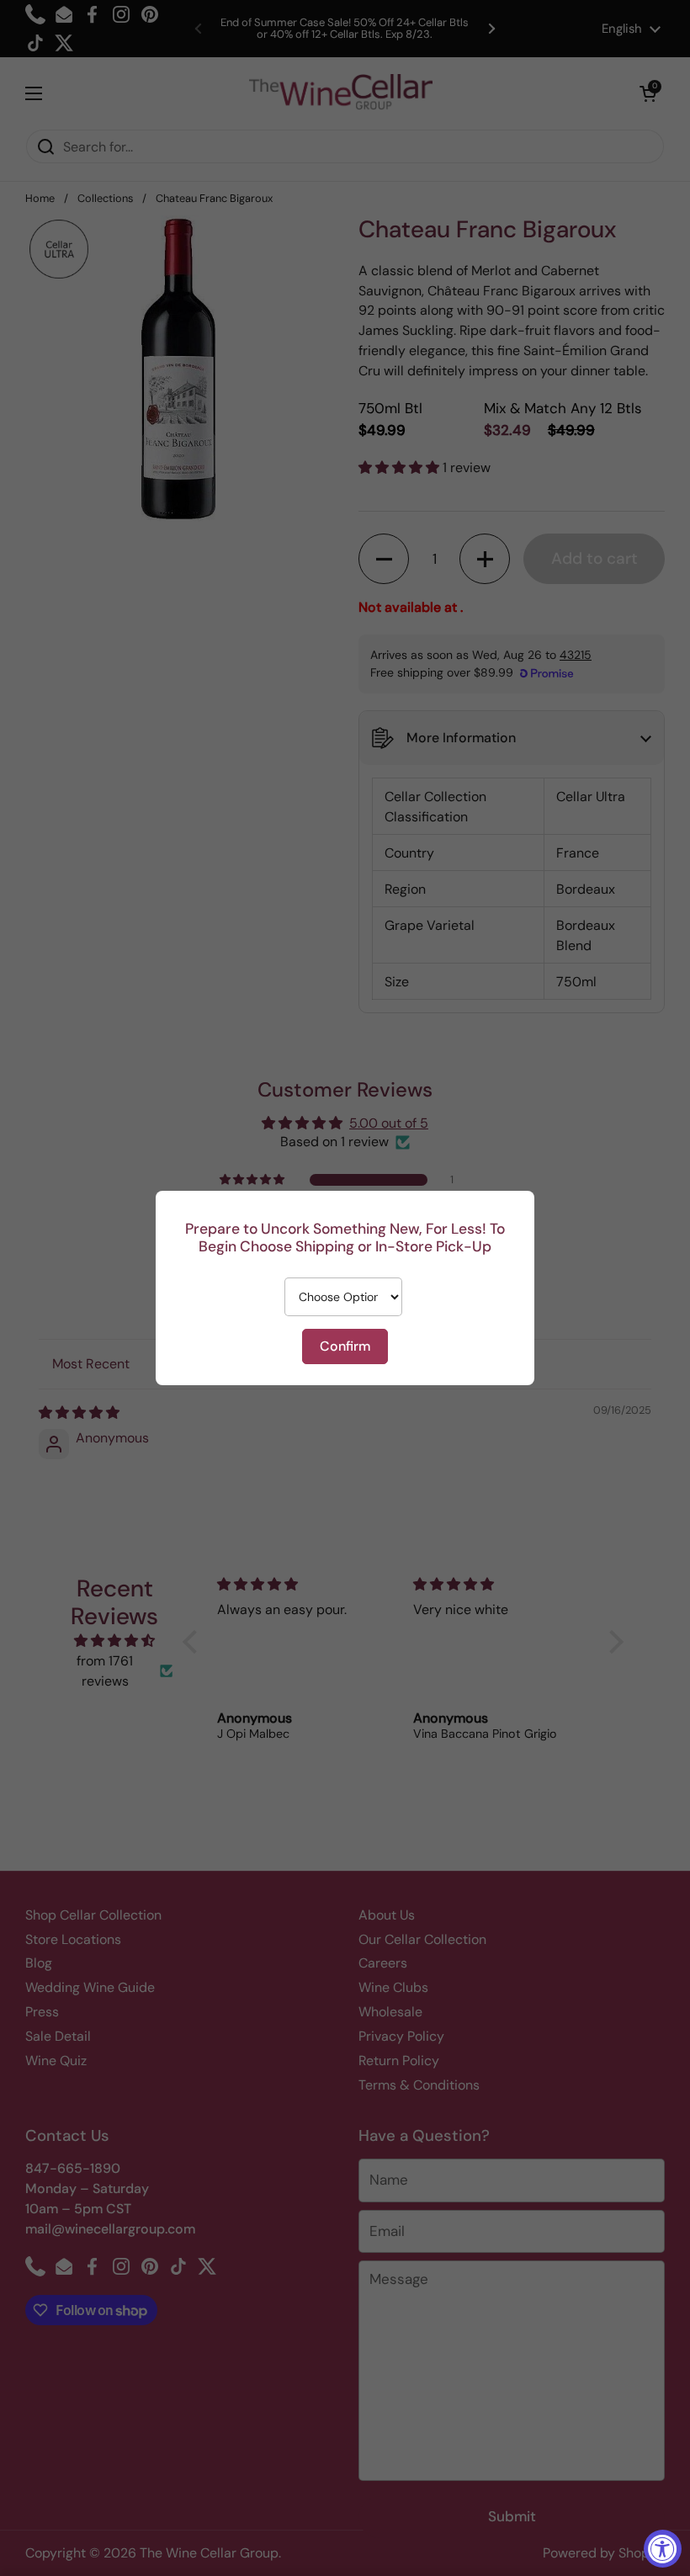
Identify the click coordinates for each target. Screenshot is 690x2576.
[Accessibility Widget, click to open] (663, 2549)
